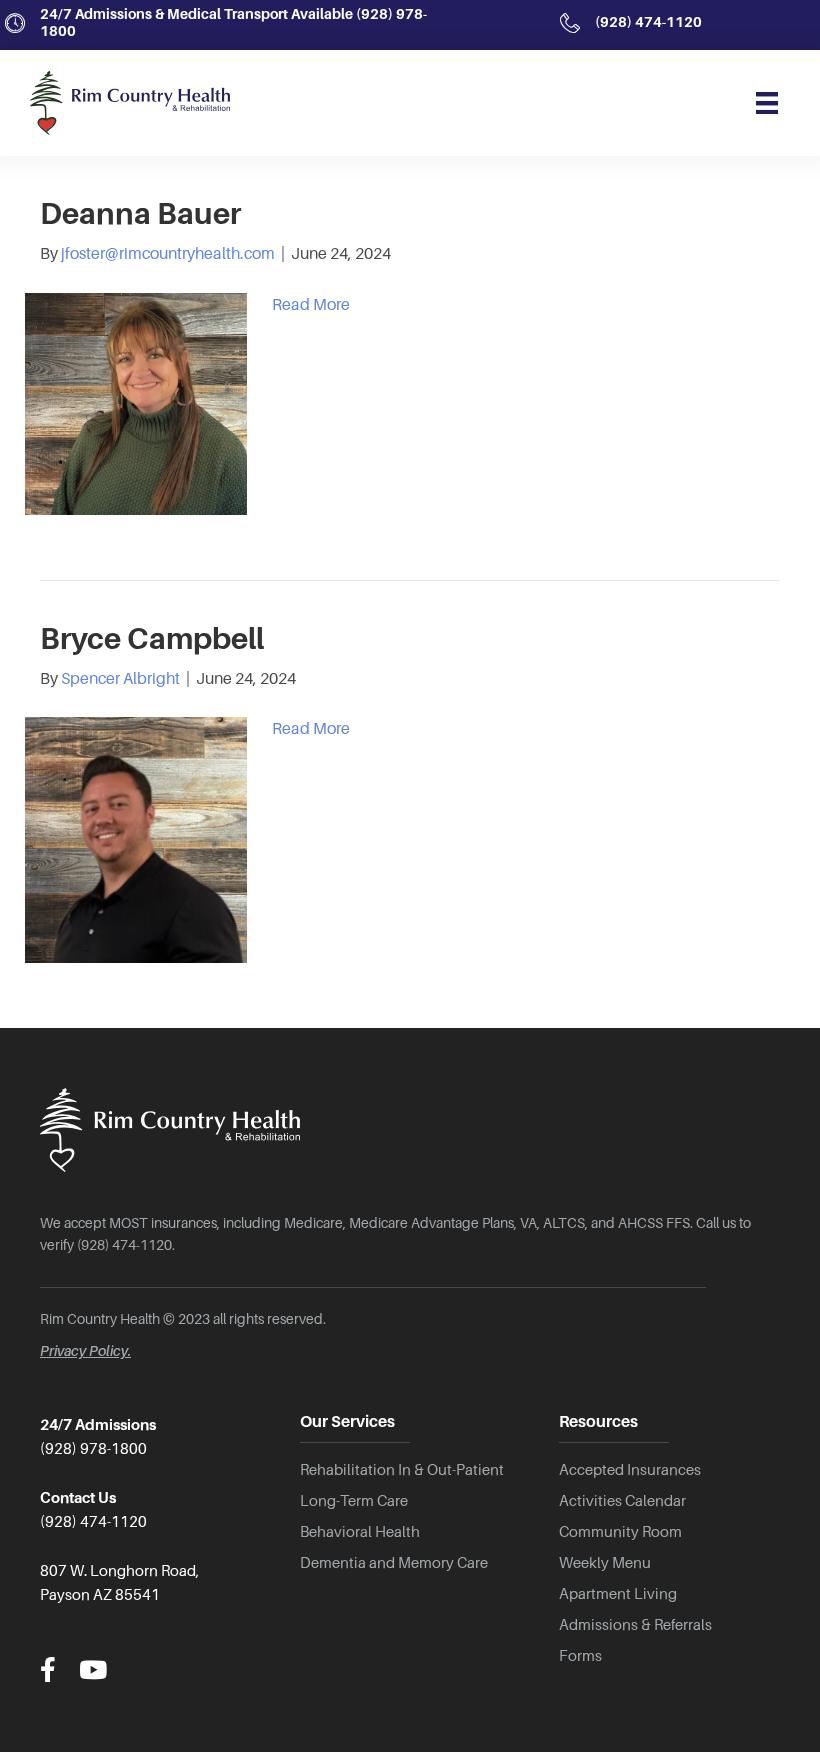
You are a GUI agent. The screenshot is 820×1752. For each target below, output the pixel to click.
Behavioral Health (360, 1532)
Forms (580, 1656)
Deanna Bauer (140, 214)
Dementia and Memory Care (394, 1563)
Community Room (620, 1532)
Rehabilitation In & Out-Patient (402, 1470)
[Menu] (767, 103)
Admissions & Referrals (635, 1625)
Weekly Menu (605, 1563)
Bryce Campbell (152, 639)
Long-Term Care (354, 1501)
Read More (311, 305)
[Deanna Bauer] (136, 403)
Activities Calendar (622, 1501)
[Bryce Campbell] (136, 839)
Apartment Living (618, 1594)
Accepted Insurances (630, 1470)
